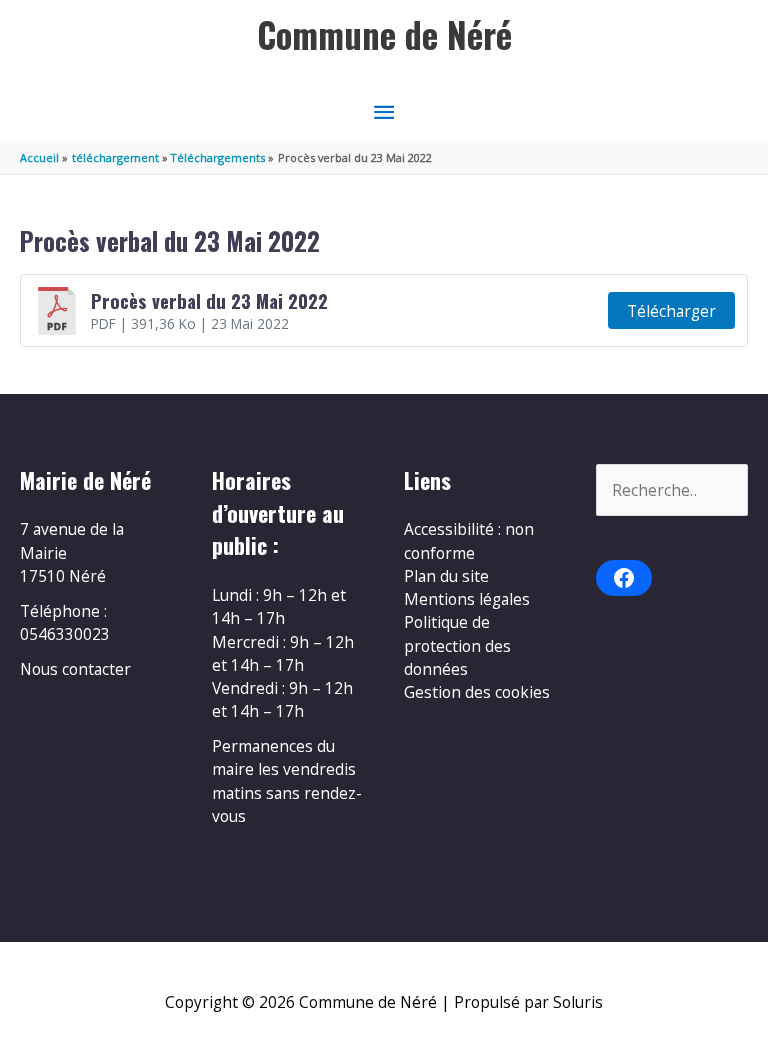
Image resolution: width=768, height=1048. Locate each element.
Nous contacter (75, 669)
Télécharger (671, 311)
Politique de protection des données (457, 645)
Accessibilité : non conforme (469, 540)
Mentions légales (467, 599)
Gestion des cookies (477, 692)
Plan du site (446, 576)
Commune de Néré (384, 34)
